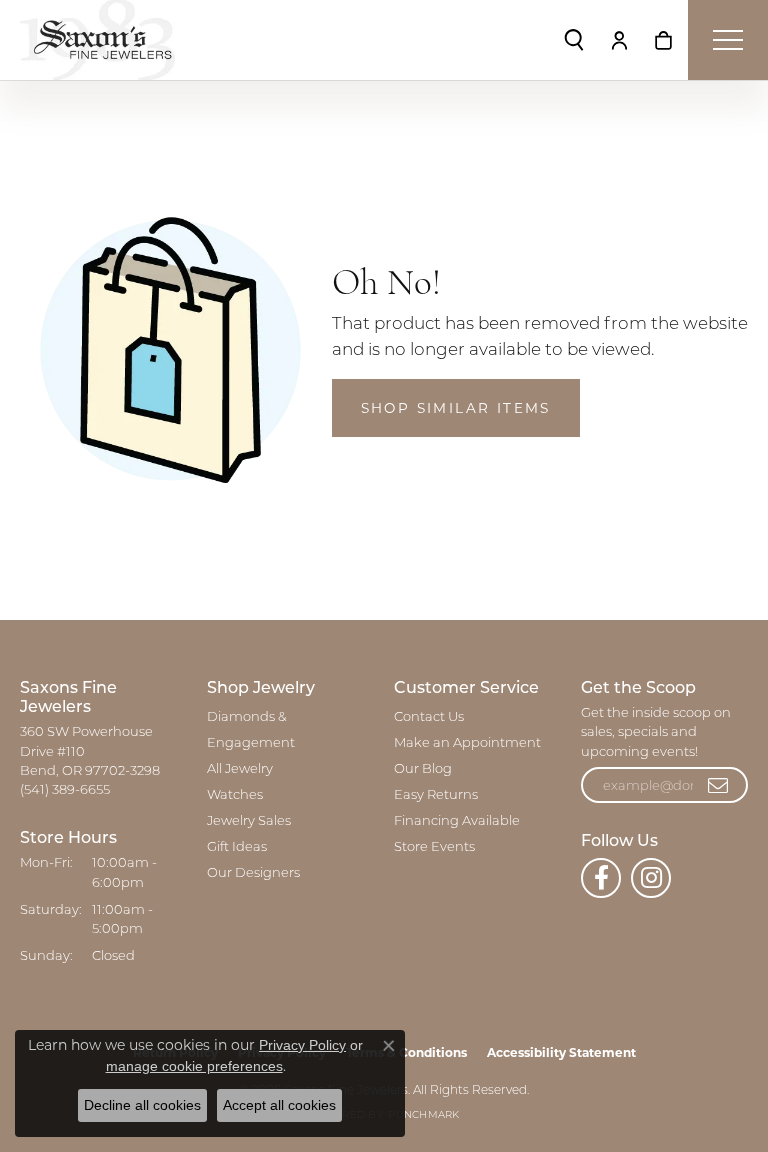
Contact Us (429, 717)
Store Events (434, 847)
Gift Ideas (237, 847)
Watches (235, 795)
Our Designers (253, 873)
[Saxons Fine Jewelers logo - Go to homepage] (97, 40)
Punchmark (423, 1115)
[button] (574, 40)
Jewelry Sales (249, 821)
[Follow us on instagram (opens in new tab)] (651, 878)
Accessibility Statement (561, 1052)
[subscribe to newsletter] (719, 785)
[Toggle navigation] (728, 40)
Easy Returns (436, 795)
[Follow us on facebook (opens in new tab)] (601, 878)
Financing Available (457, 821)
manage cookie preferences (194, 1066)
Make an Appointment (467, 743)
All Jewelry (240, 769)
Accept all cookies (279, 1105)
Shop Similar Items (456, 408)
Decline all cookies (142, 1105)
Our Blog (423, 769)
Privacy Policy (302, 1045)
